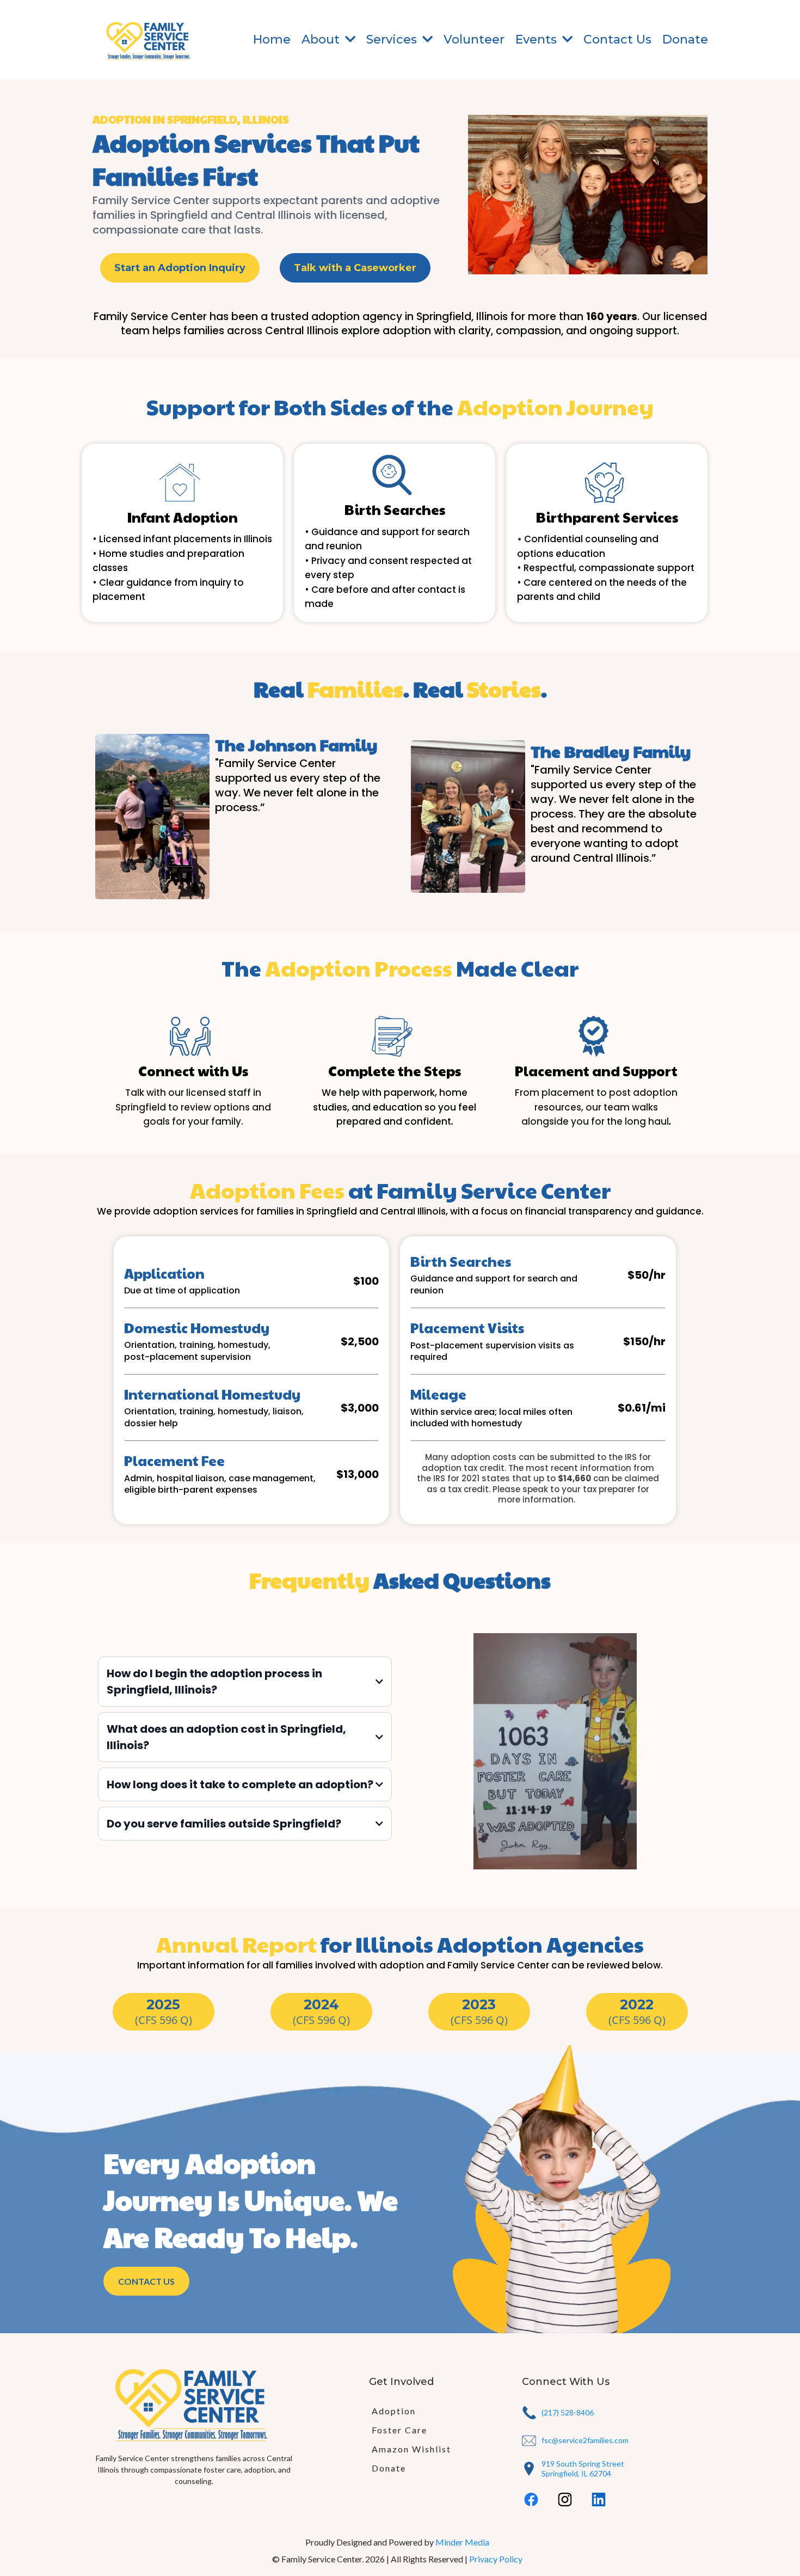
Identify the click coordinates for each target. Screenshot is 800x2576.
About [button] (322, 39)
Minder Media (462, 2542)
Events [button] (538, 39)
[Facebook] (531, 2500)
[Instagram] (565, 2500)
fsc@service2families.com (585, 2440)
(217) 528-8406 (568, 2412)
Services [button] (393, 39)
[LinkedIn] (599, 2500)
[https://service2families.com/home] (150, 40)
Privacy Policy (496, 2559)
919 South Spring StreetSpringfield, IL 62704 (583, 2468)
